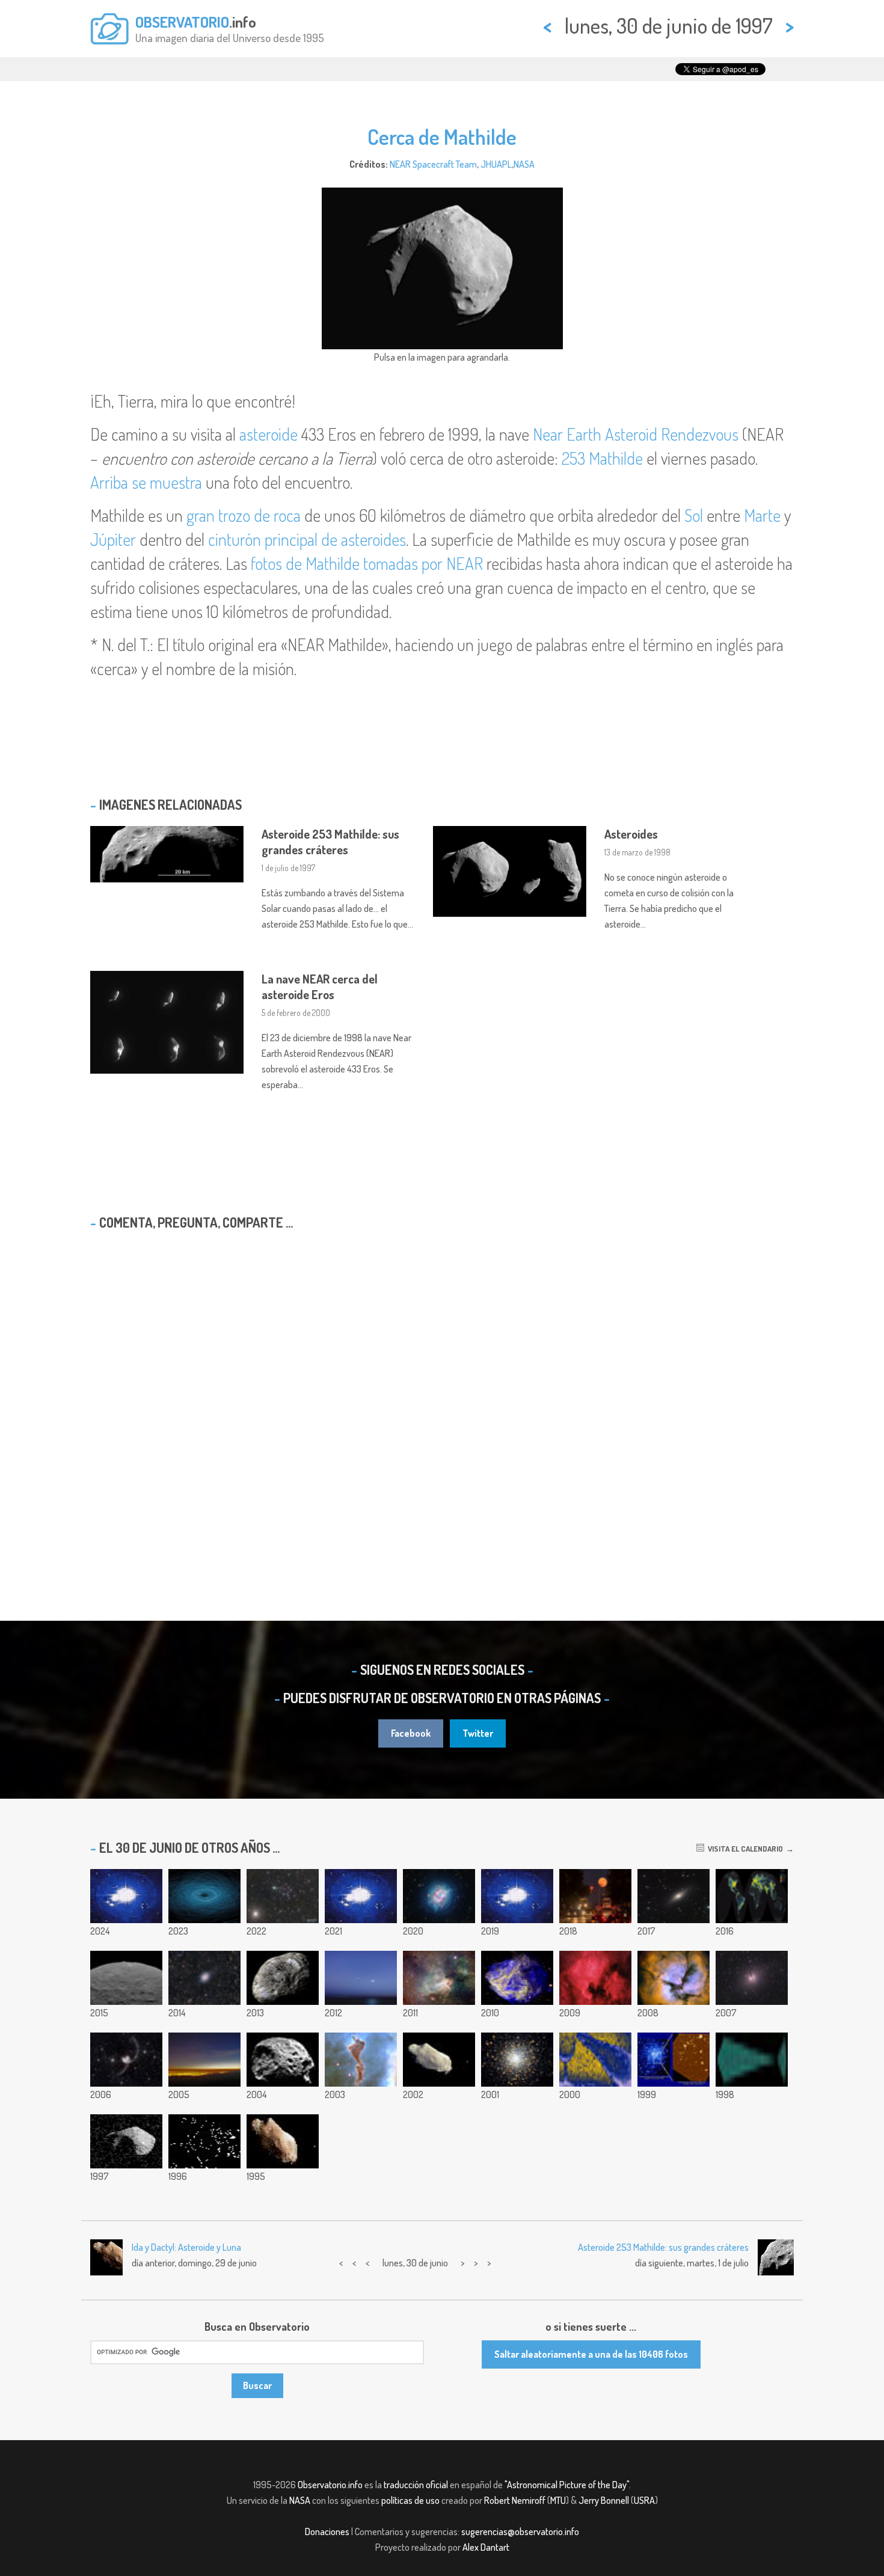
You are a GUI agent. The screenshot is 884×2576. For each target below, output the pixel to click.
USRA (644, 2500)
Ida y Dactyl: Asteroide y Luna (186, 2247)
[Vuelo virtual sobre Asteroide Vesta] (517, 1896)
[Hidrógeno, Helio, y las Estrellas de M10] (517, 2060)
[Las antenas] (126, 2060)
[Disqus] (442, 1394)
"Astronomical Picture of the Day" (567, 2485)
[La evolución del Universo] (752, 2060)
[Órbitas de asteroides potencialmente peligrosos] (204, 1896)
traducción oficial (416, 2485)
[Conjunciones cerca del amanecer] (361, 1978)
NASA (524, 164)
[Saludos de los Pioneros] (204, 2141)
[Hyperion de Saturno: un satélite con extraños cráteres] (283, 1978)
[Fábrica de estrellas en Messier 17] (439, 1978)
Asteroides (631, 834)
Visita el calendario (744, 1849)
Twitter (478, 1733)
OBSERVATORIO (182, 22)
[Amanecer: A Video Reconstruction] (126, 1896)
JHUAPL (496, 164)
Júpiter (113, 539)
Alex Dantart (486, 2547)
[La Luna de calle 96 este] (595, 1896)
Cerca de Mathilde (442, 136)
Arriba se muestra (146, 482)
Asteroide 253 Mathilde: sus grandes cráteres (330, 842)
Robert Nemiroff (515, 2500)
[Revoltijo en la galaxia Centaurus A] (752, 1978)
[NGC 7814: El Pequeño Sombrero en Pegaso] (674, 1896)
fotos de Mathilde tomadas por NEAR (367, 563)
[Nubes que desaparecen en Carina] (361, 2060)
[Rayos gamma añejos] (595, 2060)
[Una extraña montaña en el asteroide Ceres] (126, 1978)
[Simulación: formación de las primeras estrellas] (361, 1896)
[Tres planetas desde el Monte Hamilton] (204, 2060)
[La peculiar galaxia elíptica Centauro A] (204, 1978)
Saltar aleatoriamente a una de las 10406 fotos (591, 2354)
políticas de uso (410, 2500)
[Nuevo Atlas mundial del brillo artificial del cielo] (752, 1896)
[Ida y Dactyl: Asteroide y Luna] (283, 2141)
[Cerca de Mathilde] (126, 2141)
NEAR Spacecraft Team (433, 164)
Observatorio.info (330, 2485)
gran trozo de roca (244, 515)
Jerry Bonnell (604, 2500)
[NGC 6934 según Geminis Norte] (674, 2060)
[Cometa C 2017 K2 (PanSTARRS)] (283, 1896)
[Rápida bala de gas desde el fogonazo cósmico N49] (517, 1978)
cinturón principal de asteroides (307, 539)
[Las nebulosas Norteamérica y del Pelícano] (595, 1978)
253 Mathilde (602, 458)
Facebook (411, 1733)
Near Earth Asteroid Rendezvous (636, 434)
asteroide (269, 434)
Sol (694, 515)
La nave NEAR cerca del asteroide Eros (320, 987)
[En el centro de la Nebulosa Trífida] (674, 1978)
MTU (558, 2500)
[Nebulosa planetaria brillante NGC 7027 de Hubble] (439, 1896)
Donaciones (327, 2532)
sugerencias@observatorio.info (520, 2532)
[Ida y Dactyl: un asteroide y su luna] (439, 2060)
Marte (762, 515)
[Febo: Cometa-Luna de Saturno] (283, 2060)
